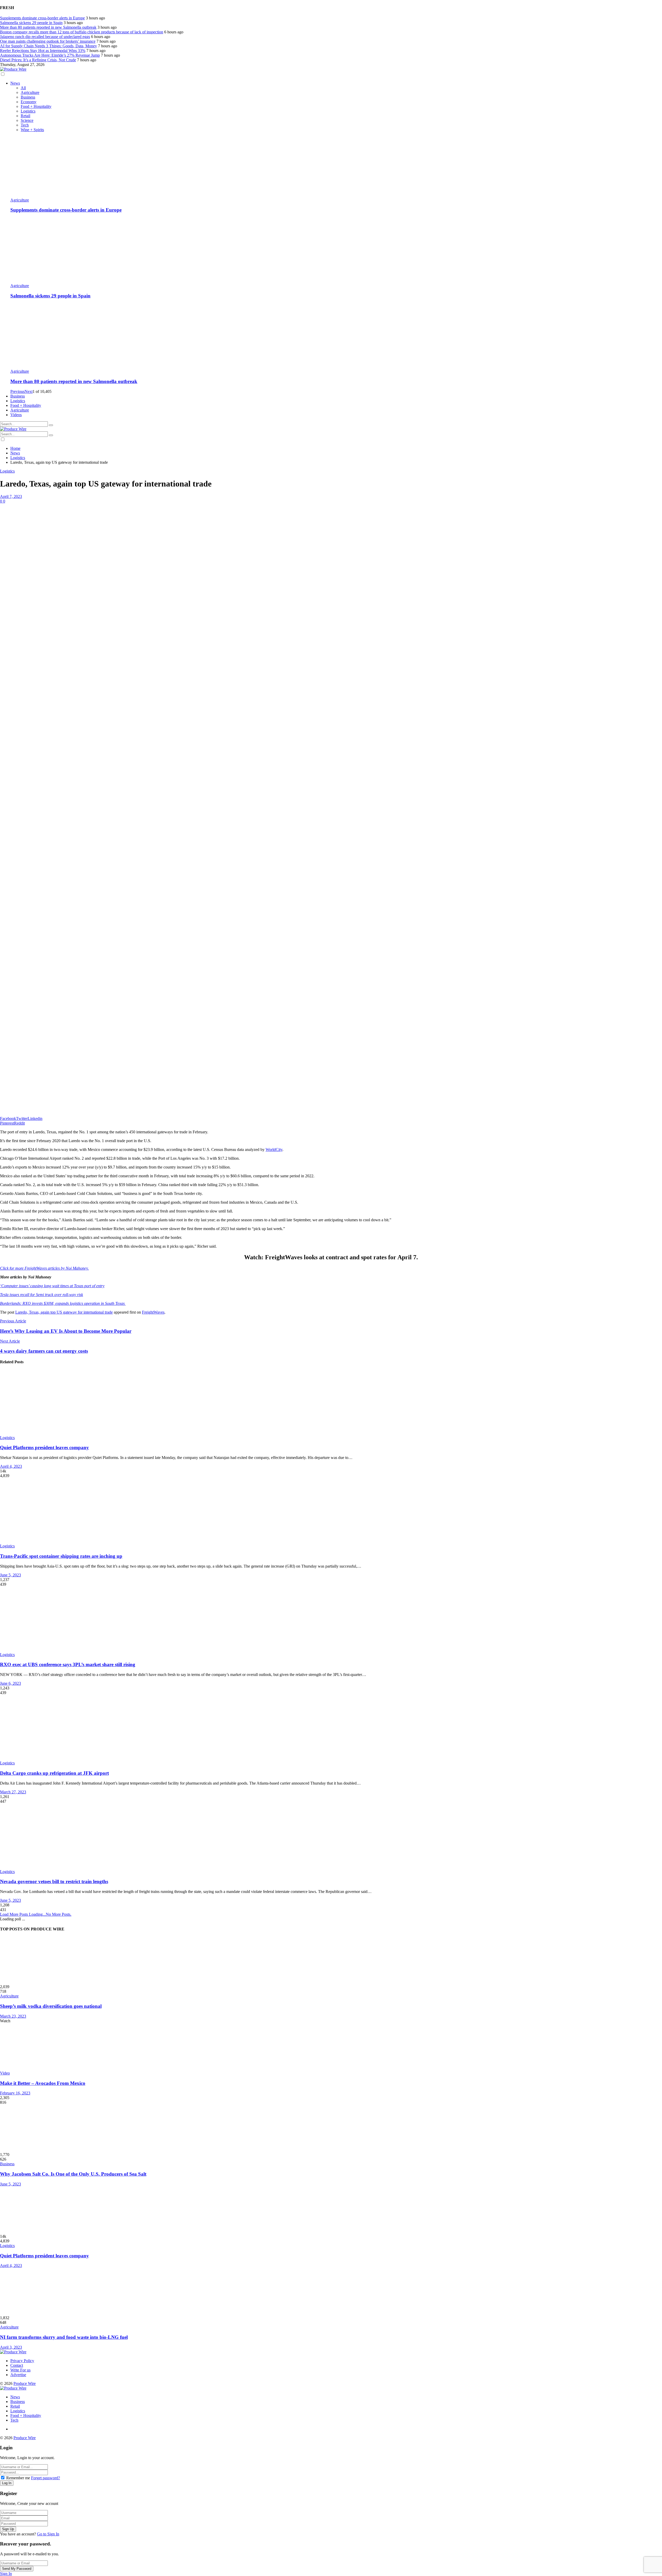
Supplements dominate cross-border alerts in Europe (42, 18)
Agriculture (30, 92)
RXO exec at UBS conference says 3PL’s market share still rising (68, 1664)
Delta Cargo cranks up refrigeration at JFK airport (54, 1773)
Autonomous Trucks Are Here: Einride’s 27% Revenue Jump (50, 55)
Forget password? (46, 2478)
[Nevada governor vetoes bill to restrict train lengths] (331, 1837)
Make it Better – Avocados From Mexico (43, 2083)
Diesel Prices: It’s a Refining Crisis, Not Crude (38, 60)
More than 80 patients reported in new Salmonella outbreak (48, 27)
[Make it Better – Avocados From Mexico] (331, 2047)
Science (27, 120)
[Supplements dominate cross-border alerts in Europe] (336, 165)
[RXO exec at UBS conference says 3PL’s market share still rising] (331, 1620)
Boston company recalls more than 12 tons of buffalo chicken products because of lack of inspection (82, 32)
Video (5, 2073)
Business (28, 97)
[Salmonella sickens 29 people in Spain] (336, 251)
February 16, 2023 (15, 2093)
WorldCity (274, 1150)
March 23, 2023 (13, 2016)
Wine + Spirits (32, 130)
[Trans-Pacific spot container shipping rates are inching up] (331, 1511)
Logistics (28, 111)
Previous (17, 391)
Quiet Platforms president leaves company (44, 1447)
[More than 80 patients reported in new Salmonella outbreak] (336, 336)
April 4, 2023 (11, 1466)
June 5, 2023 (10, 1575)
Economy (29, 102)
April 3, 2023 (11, 2347)
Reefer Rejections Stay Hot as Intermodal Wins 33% (43, 51)
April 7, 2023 (11, 496)
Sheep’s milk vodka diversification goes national (51, 2006)
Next (29, 391)
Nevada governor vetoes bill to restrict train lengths (54, 1881)
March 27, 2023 (13, 1792)
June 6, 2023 (10, 1683)
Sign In (6, 2574)
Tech (25, 125)
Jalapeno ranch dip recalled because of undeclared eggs (45, 37)
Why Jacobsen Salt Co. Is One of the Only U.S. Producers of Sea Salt (73, 2174)
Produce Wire (25, 2383)
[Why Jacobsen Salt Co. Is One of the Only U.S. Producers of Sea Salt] (331, 2129)
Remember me (18, 2478)
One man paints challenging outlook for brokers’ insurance (48, 41)
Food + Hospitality (36, 106)
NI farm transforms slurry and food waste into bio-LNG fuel (64, 2337)
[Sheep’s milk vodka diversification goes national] (331, 1961)
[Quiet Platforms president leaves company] (331, 1403)
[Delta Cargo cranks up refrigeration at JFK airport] (331, 1728)
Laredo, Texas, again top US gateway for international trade (64, 1312)
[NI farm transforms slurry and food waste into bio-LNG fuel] (331, 2292)
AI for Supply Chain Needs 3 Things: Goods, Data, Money (48, 46)
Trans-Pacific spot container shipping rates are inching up (61, 1556)
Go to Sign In (48, 2534)
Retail (25, 116)
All (23, 88)
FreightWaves (153, 1312)
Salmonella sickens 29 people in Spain (31, 23)
